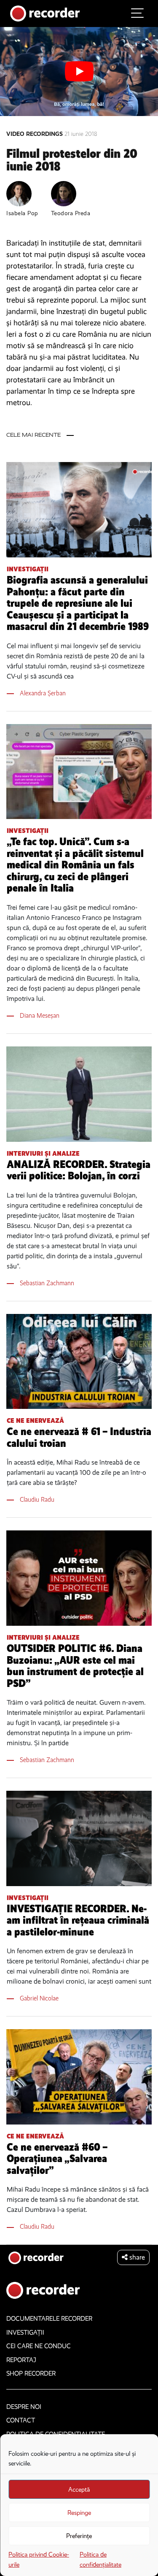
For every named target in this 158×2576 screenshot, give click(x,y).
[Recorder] (45, 13)
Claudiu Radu (37, 1499)
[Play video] (79, 71)
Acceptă (79, 2490)
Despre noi (24, 2407)
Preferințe (79, 2536)
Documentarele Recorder (49, 2319)
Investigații (28, 569)
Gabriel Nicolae (39, 1998)
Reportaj (21, 2360)
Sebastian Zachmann (47, 1283)
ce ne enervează (35, 1420)
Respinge (79, 2513)
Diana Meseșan (40, 1015)
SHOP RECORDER (31, 2373)
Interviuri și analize (43, 1153)
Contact (21, 2420)
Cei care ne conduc (39, 2346)
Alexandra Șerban (43, 693)
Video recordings (35, 134)
